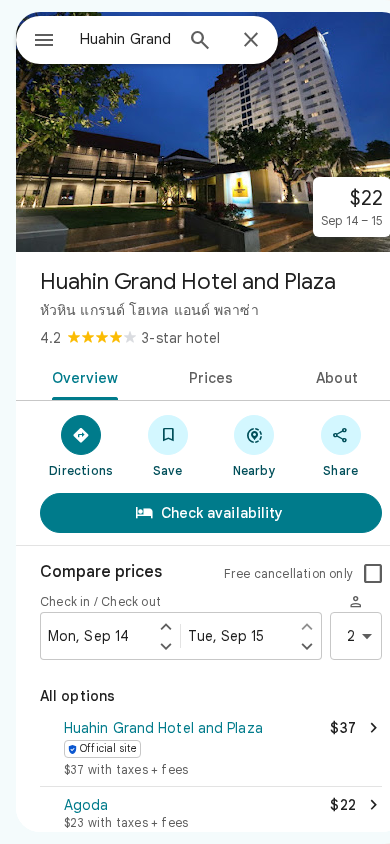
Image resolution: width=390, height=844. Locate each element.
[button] (211, 750)
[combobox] (126, 39)
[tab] (81, 376)
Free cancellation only (288, 573)
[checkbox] (373, 574)
